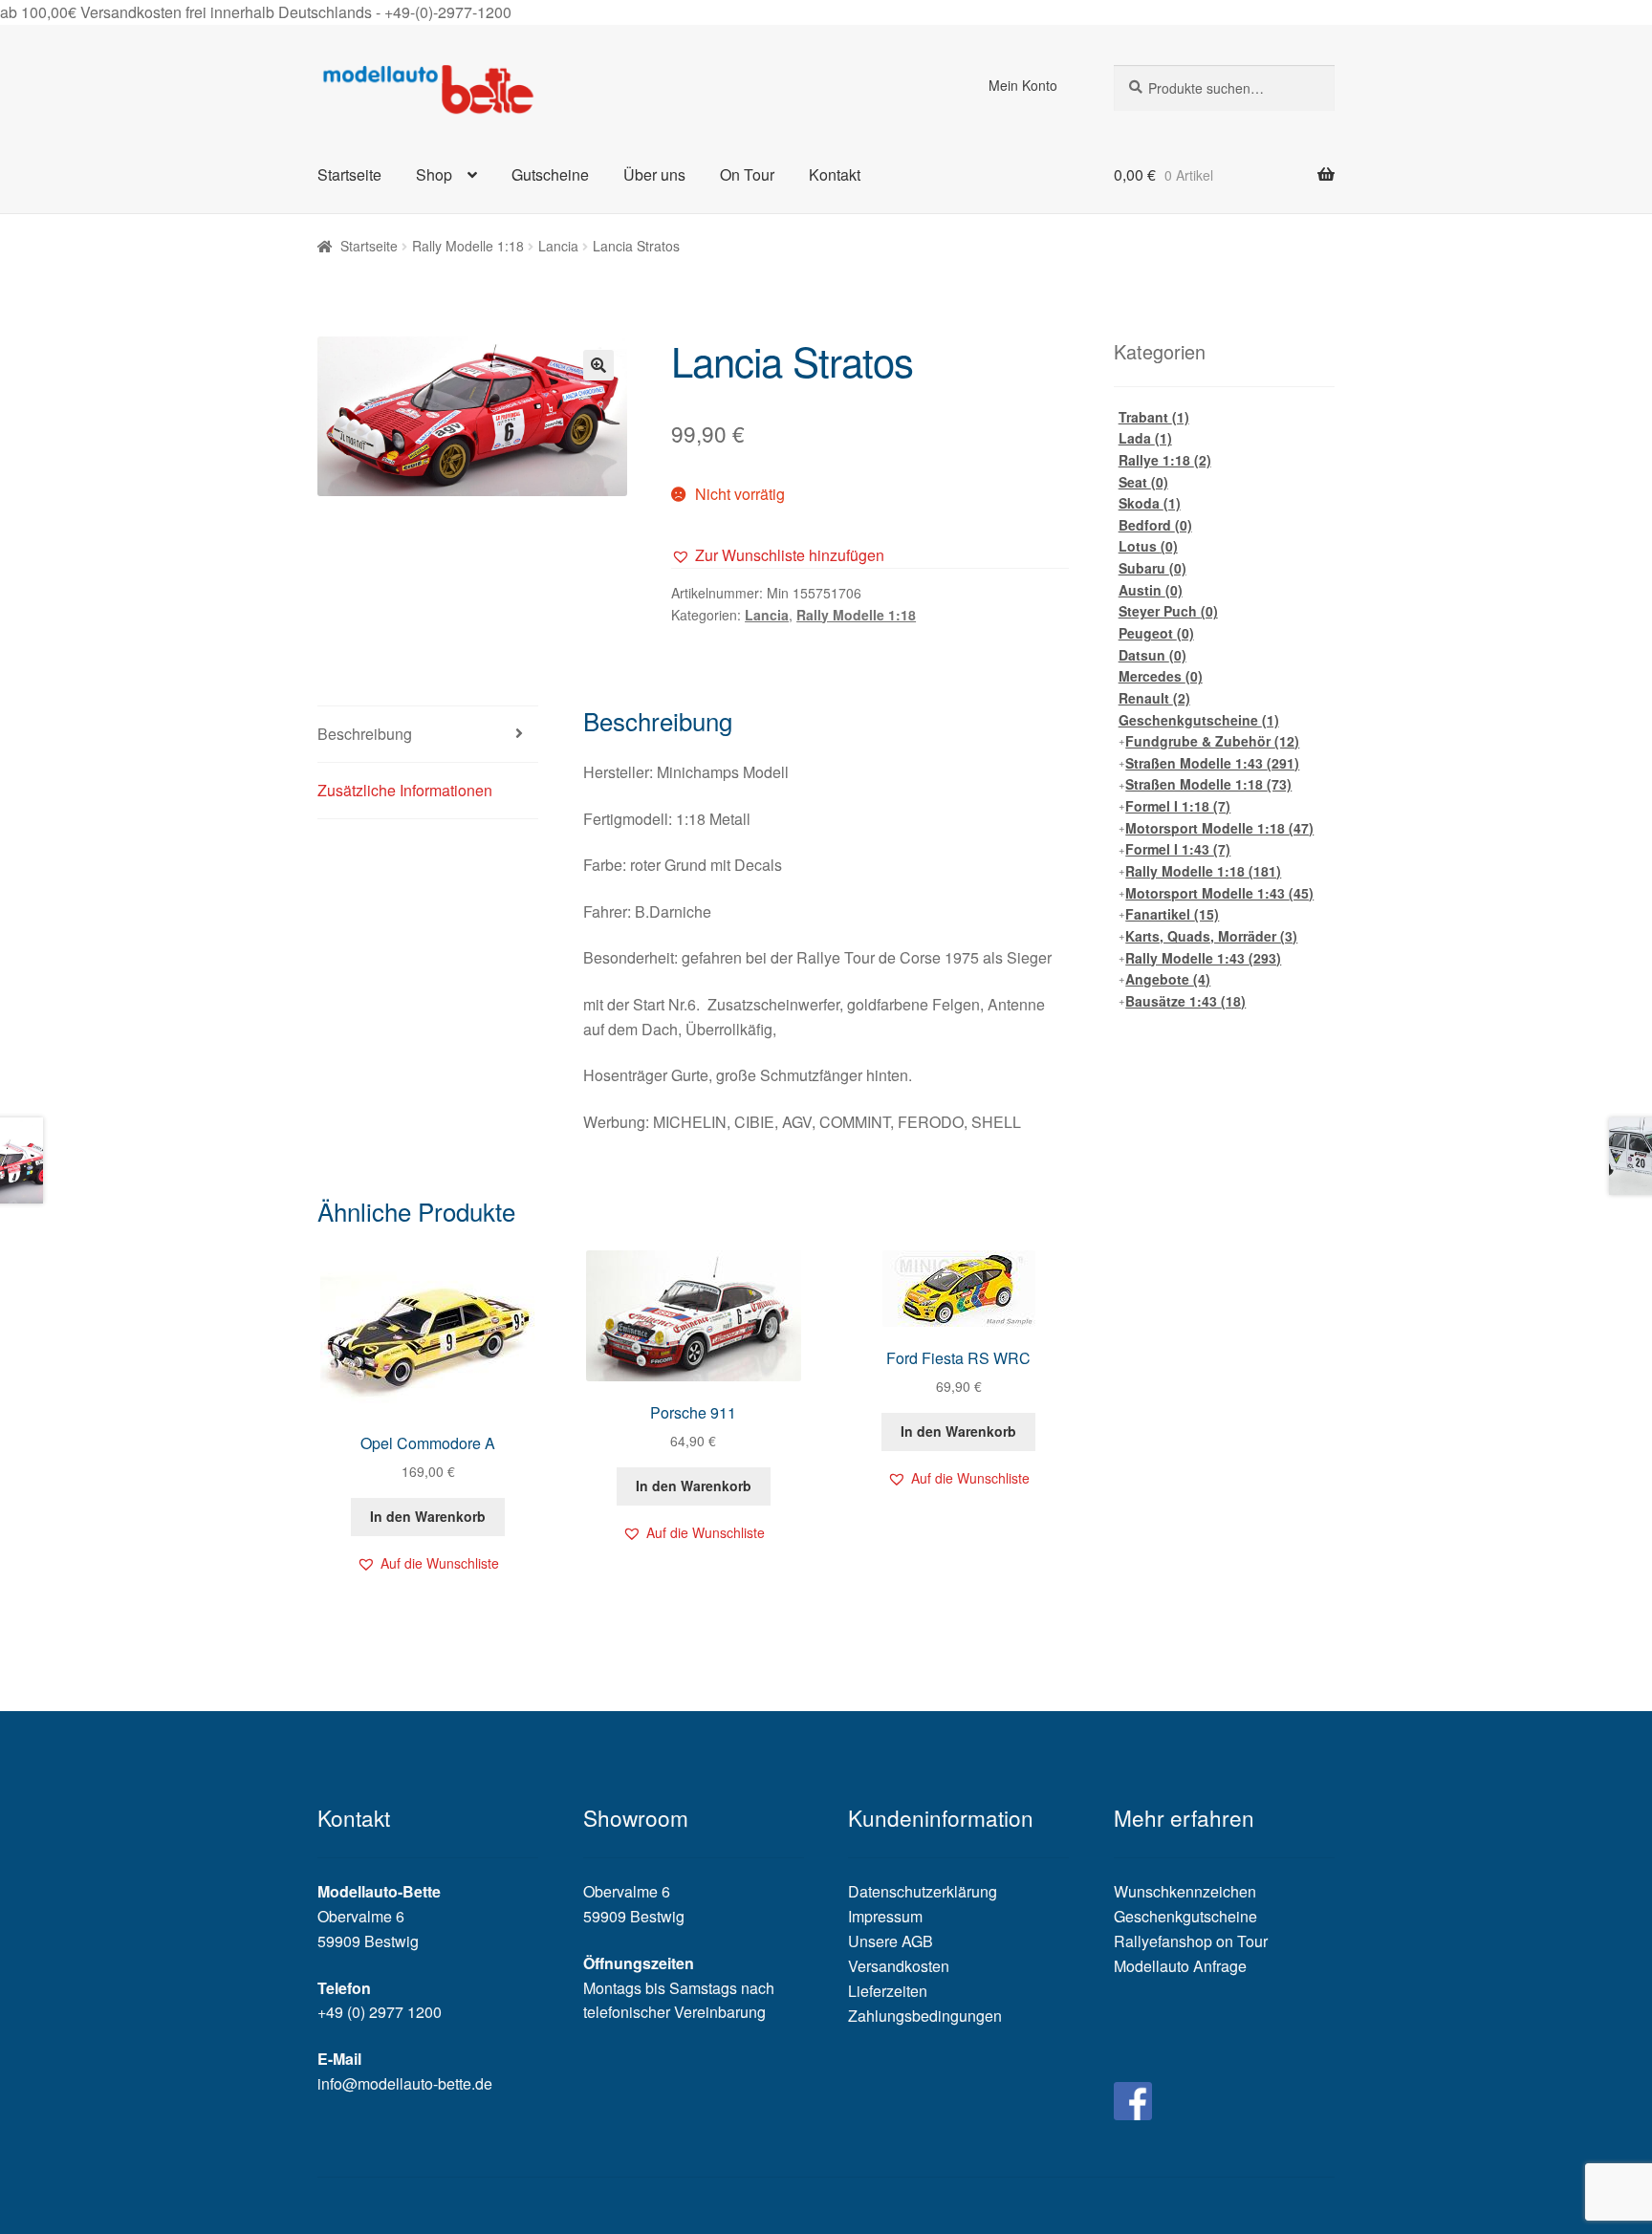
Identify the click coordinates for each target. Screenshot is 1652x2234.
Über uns (654, 174)
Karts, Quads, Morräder (1211, 936)
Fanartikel (1172, 914)
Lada (1145, 438)
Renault (1154, 698)
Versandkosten (899, 1966)
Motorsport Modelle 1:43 (1219, 893)
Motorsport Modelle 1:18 (1219, 828)
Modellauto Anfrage (1180, 1966)
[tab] (428, 735)
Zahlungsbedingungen (925, 2016)
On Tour (747, 174)
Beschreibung (365, 734)
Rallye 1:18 (1165, 460)
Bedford (1155, 525)
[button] (778, 555)
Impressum (885, 1916)
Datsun (1152, 655)
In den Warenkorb (428, 1516)
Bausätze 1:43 (1185, 1001)
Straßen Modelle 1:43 (1212, 763)
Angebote (1168, 979)
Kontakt (835, 174)
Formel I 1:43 (1178, 849)
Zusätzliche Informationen (405, 790)
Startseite (349, 174)
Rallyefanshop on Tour (1191, 1941)
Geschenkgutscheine (1199, 720)
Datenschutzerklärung (923, 1891)
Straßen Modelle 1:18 (1208, 784)
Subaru (1152, 568)
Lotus (1148, 546)
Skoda (1150, 503)
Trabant (1154, 417)
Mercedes (1161, 676)
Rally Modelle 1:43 (1203, 958)
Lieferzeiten (888, 1991)
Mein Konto (1023, 85)
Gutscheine (550, 174)
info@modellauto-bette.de (405, 2083)
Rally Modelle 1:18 (468, 246)
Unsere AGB (891, 1941)
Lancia (558, 246)
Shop (434, 174)
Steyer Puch (1168, 611)
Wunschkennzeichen (1185, 1891)
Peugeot (1156, 633)
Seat (1143, 482)
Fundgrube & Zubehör (1212, 741)
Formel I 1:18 (1178, 806)
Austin (1151, 590)
